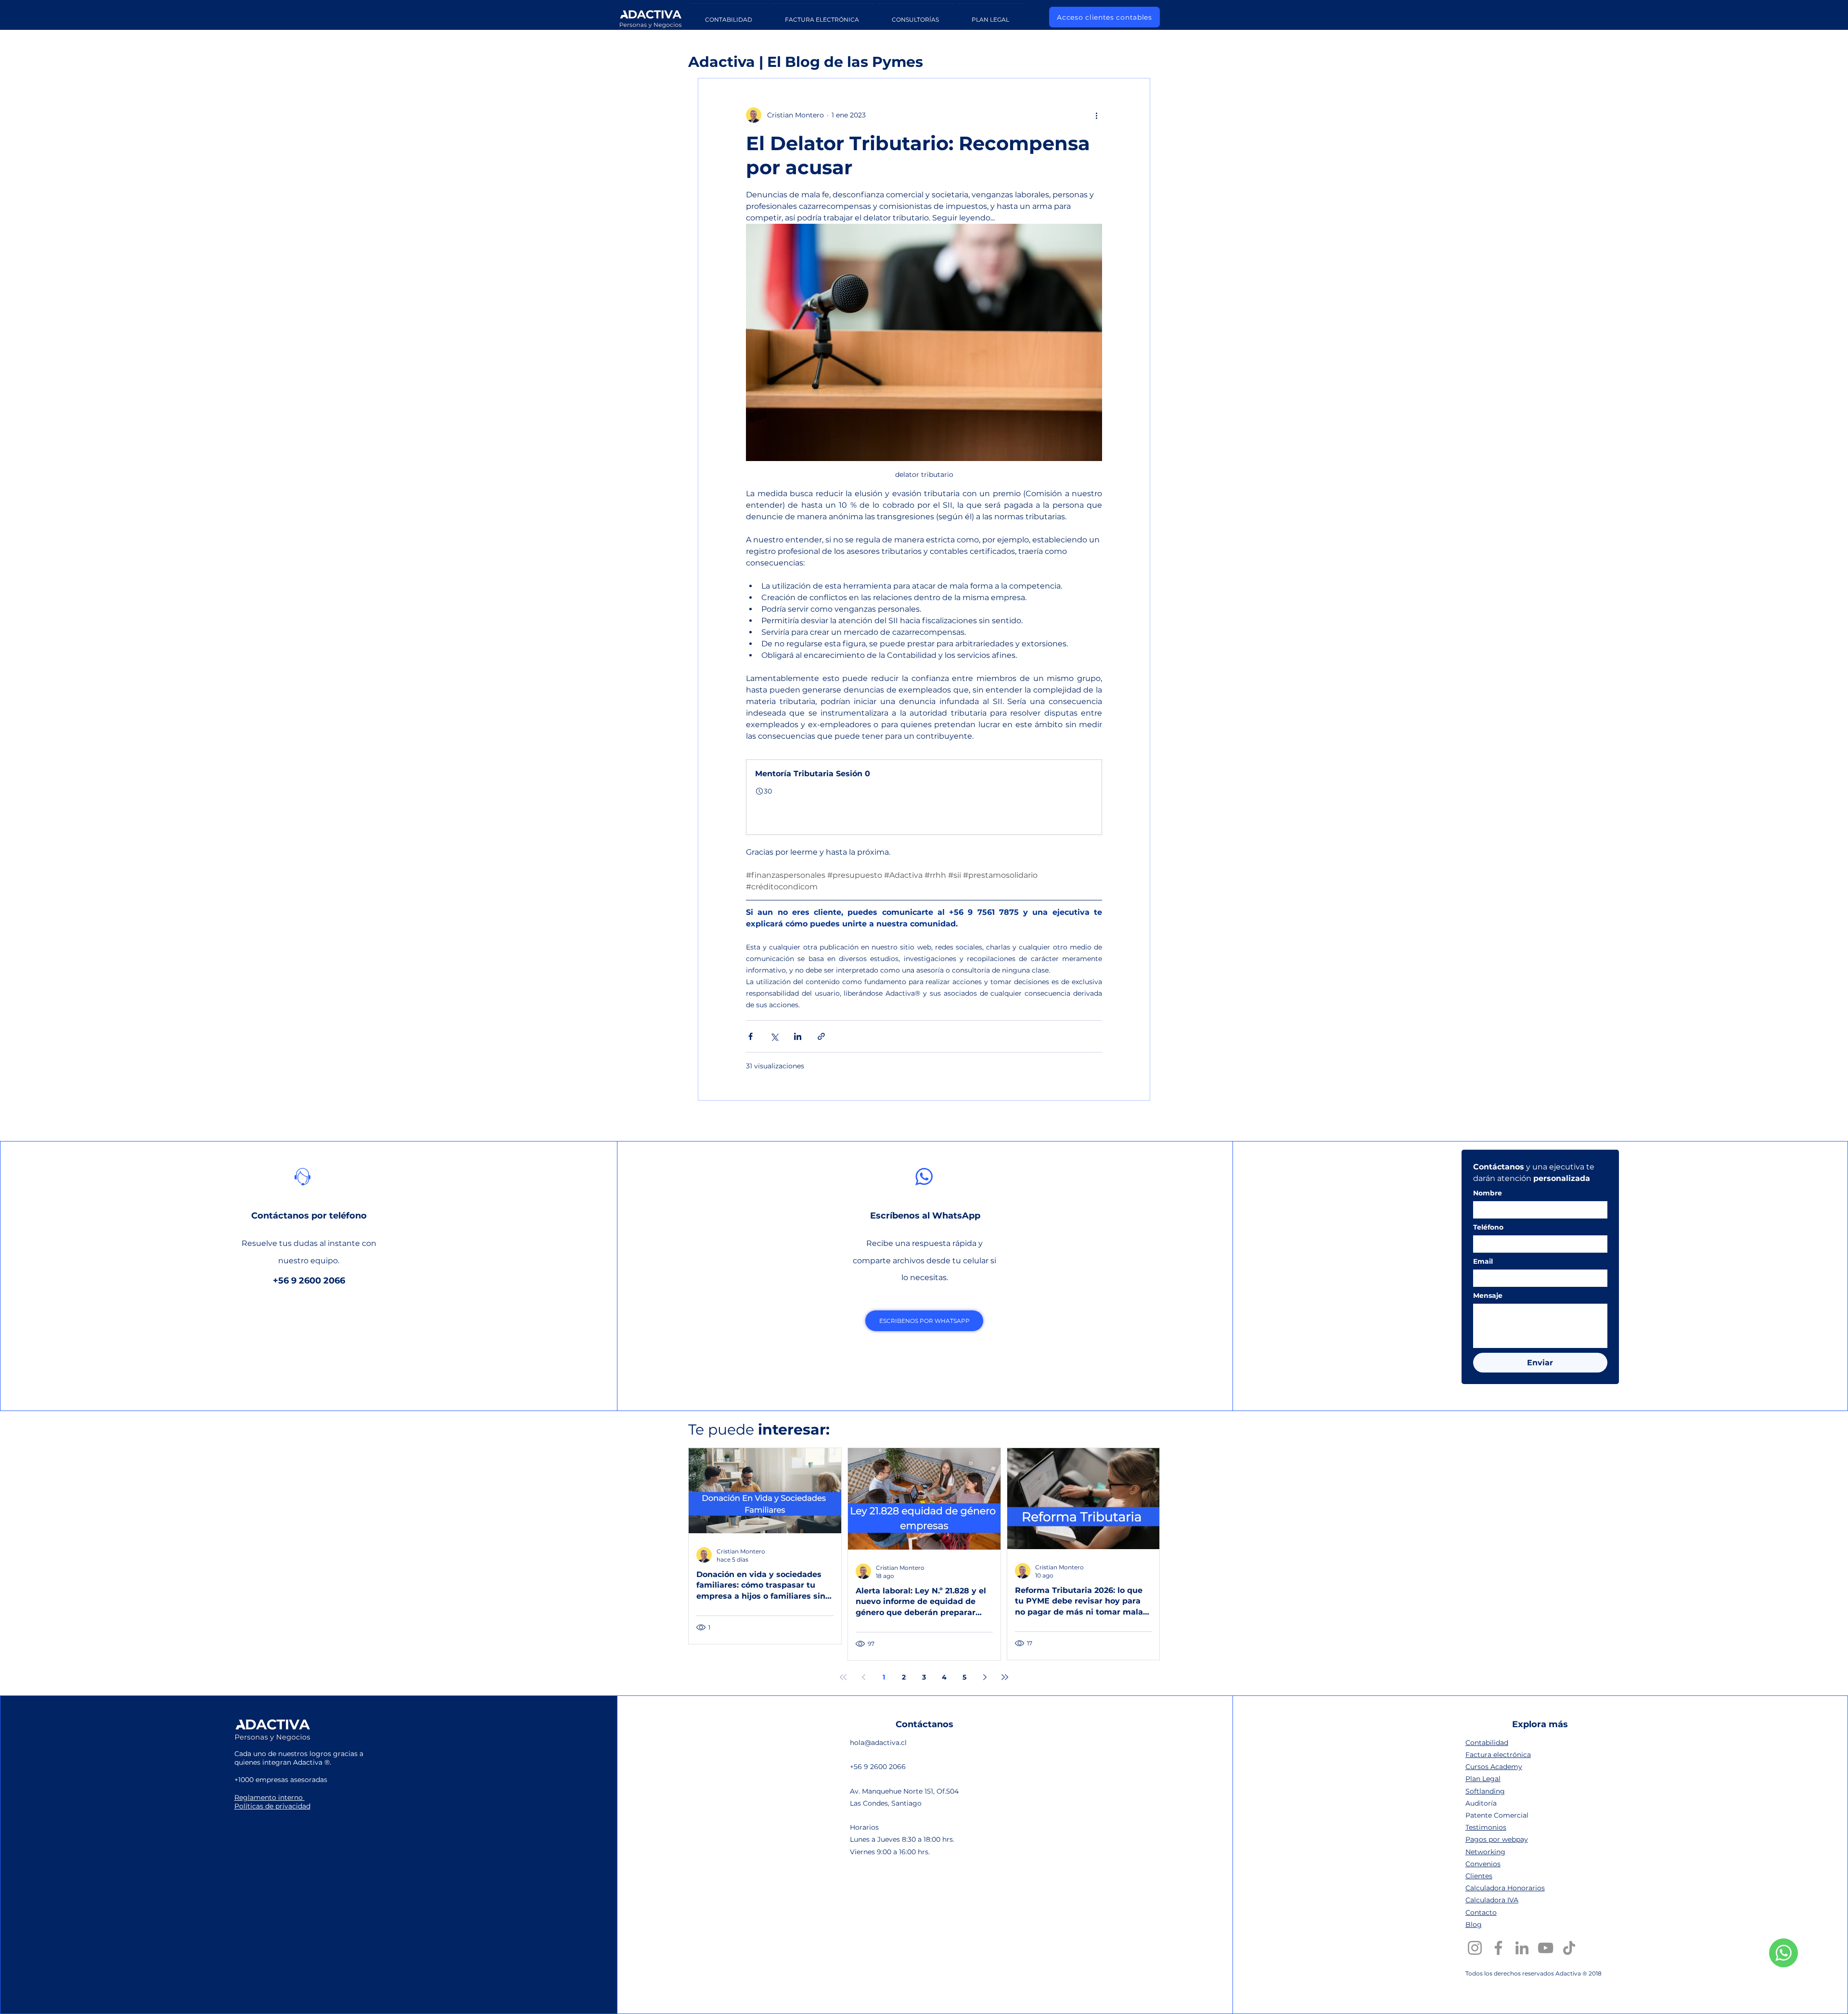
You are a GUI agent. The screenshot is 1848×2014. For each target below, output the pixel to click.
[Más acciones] (1096, 115)
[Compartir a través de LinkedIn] (798, 1036)
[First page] (843, 1677)
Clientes (1479, 1876)
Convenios (1483, 1864)
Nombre (1488, 1193)
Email (1483, 1262)
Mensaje (1488, 1296)
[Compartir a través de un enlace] (821, 1036)
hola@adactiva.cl (878, 1743)
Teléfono (1488, 1227)
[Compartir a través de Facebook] (751, 1036)
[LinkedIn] (1522, 1948)
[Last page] (1005, 1677)
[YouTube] (1546, 1948)
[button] (924, 797)
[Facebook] (1498, 1948)
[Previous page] (863, 1677)
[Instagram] (1475, 1948)
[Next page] (985, 1677)
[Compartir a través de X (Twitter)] (774, 1036)
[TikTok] (1569, 1948)
